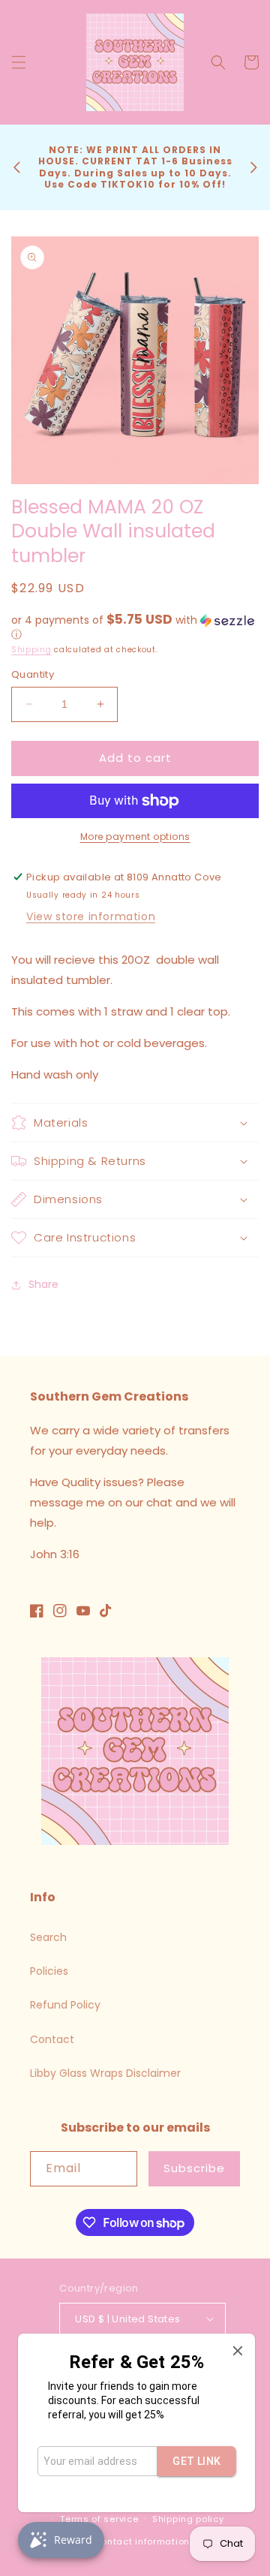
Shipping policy (188, 2519)
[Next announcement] (253, 167)
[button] (19, 62)
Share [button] (43, 1284)
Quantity (33, 674)
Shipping (31, 650)
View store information (91, 916)
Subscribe (194, 2168)
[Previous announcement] (16, 167)
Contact (52, 2039)
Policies (49, 1971)
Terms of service (99, 2519)
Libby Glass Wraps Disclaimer (105, 2073)
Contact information (142, 2541)
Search (48, 1937)
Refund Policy (65, 2005)
